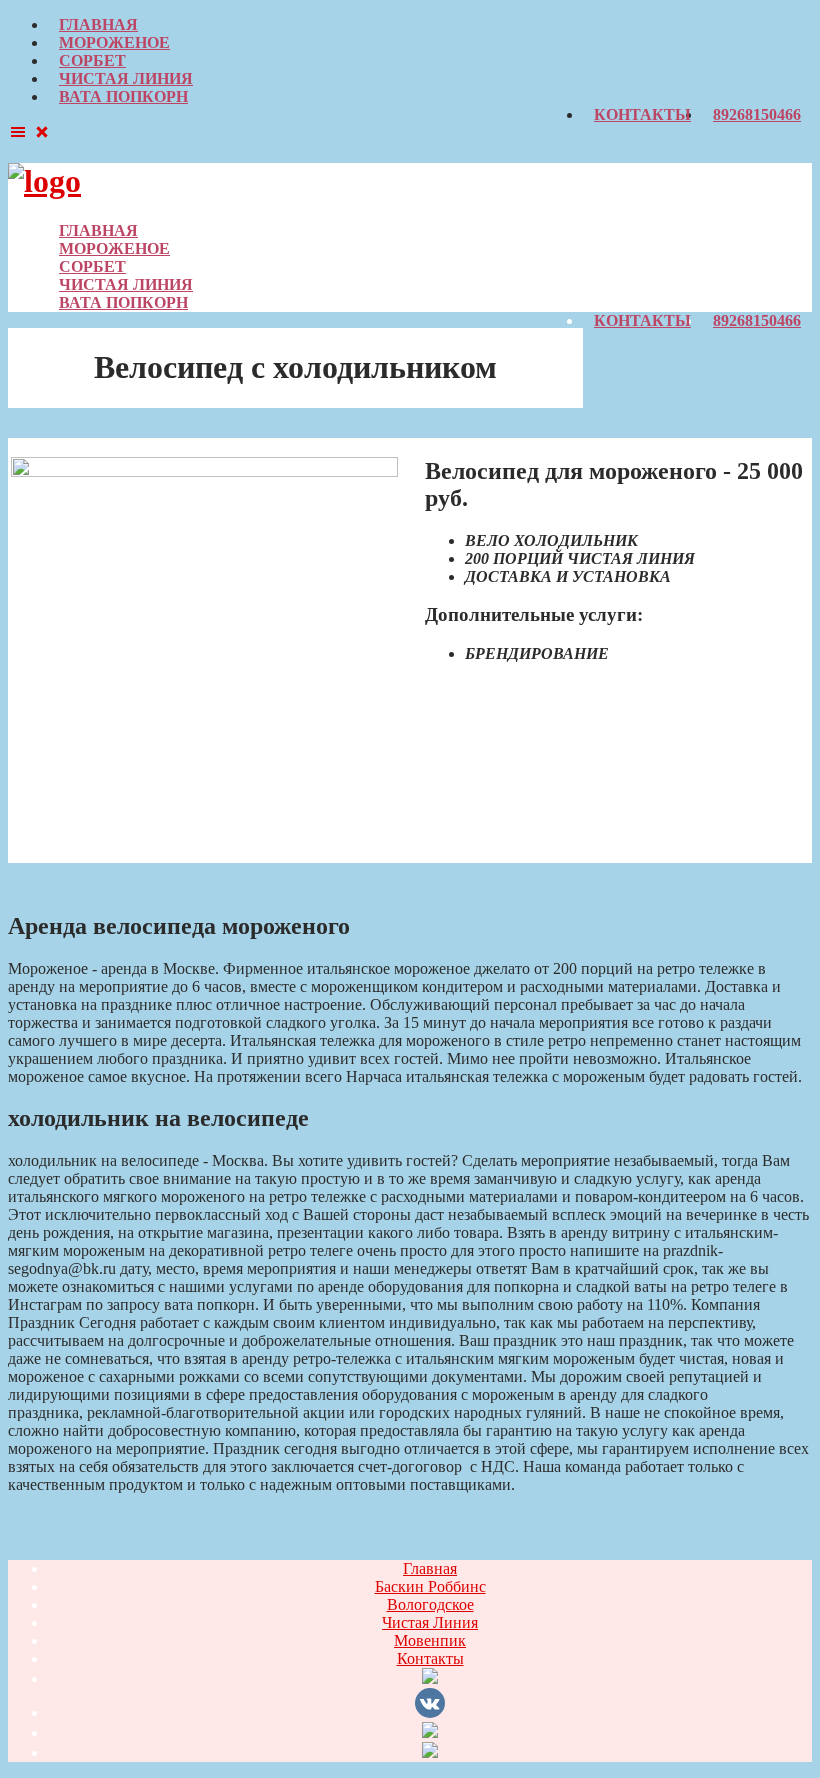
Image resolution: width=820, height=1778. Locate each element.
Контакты (642, 114)
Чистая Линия (430, 1622)
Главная (98, 24)
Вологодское (430, 1604)
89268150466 (757, 114)
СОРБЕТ (92, 60)
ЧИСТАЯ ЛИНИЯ (126, 78)
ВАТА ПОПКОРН (123, 96)
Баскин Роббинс (430, 1586)
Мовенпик (430, 1640)
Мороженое (114, 42)
